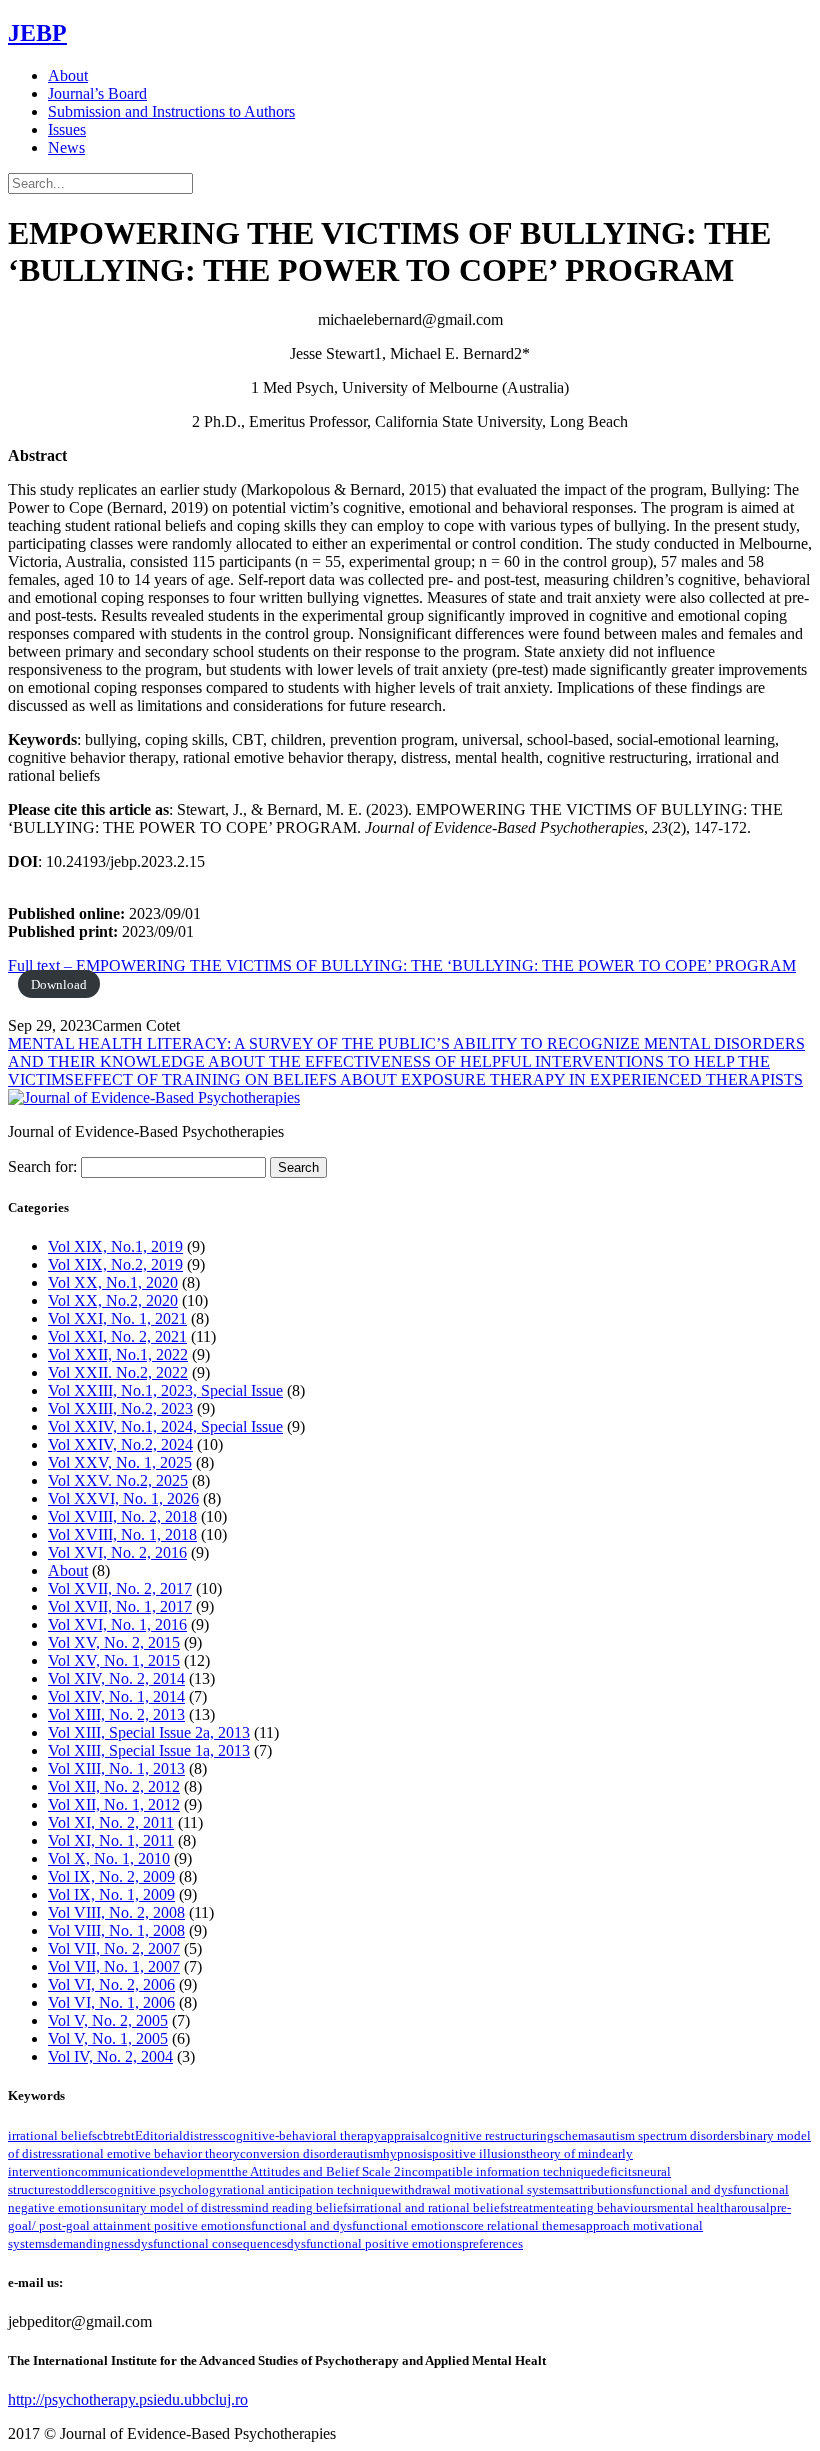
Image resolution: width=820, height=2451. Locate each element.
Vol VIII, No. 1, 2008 (116, 1930)
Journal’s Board (97, 93)
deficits (617, 2171)
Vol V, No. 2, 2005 (108, 2020)
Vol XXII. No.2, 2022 (118, 1372)
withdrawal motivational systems (480, 2189)
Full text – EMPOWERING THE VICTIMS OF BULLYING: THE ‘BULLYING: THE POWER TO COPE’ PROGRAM (402, 965)
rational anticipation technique (307, 2189)
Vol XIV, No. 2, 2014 (116, 1678)
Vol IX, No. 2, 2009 (111, 1876)
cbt (105, 2135)
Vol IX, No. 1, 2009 (111, 1894)
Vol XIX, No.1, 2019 (115, 1246)
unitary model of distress (174, 2207)
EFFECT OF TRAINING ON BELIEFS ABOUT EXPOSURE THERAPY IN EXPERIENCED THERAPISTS (438, 1079)
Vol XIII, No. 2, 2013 (116, 1714)
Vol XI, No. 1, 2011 (111, 1840)
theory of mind (566, 2153)
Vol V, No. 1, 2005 (108, 2038)
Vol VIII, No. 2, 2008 (116, 1912)
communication (117, 2171)
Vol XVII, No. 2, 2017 (120, 1588)
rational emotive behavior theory (151, 2153)
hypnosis (407, 2153)
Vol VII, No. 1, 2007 (114, 1966)
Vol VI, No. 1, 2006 (111, 2002)
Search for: (42, 1166)
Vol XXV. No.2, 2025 (118, 1480)
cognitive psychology (163, 2189)
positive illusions (479, 2153)
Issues (67, 129)
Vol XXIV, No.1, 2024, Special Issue (165, 1426)
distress (203, 2135)
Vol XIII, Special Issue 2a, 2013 (149, 1732)
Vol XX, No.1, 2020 (113, 1282)
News (66, 147)
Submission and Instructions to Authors (171, 111)
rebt (124, 2135)
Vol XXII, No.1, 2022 (118, 1354)
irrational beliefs (52, 2135)
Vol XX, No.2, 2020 (113, 1300)
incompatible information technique (499, 2171)
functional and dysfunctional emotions (356, 2225)
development (195, 2171)
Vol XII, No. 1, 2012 (114, 1804)
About (68, 75)
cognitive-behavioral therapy (302, 2135)
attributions (600, 2189)
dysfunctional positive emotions (374, 2243)
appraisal (405, 2135)
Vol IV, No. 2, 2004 (110, 2056)
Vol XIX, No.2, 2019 (115, 1264)
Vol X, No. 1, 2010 (109, 1858)
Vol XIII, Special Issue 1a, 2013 (149, 1750)
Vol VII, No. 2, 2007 (114, 1948)
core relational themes (520, 2225)
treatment (534, 2207)
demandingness (92, 2243)
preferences (492, 2243)
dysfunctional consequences (210, 2243)
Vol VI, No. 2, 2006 (111, 1984)
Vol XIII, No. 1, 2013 (116, 1768)
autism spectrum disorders (669, 2135)
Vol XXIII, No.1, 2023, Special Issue (165, 1390)
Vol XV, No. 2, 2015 (114, 1642)
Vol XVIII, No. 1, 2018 (122, 1534)
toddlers (82, 2189)
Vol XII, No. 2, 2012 (114, 1786)
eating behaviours (608, 2207)
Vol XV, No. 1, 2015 (114, 1660)
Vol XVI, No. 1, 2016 (117, 1624)
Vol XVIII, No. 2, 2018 (122, 1516)
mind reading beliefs (296, 2207)
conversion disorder (293, 2153)
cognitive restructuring (492, 2135)
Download (59, 984)
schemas (576, 2135)
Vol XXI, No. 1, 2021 (117, 1318)
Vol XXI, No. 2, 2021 (117, 1336)
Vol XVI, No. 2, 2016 (117, 1552)
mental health (694, 2207)
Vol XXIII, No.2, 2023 (120, 1408)
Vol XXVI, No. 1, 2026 (123, 1498)
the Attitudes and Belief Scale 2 (316, 2171)
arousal (750, 2207)
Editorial (159, 2135)
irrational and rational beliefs (430, 2207)
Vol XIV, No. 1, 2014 (116, 1696)
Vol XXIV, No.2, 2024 (120, 1444)
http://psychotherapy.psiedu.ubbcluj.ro (128, 2399)
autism (365, 2153)
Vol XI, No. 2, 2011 (111, 1822)
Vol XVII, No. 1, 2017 (120, 1606)
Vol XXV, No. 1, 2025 (120, 1462)
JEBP (37, 33)
